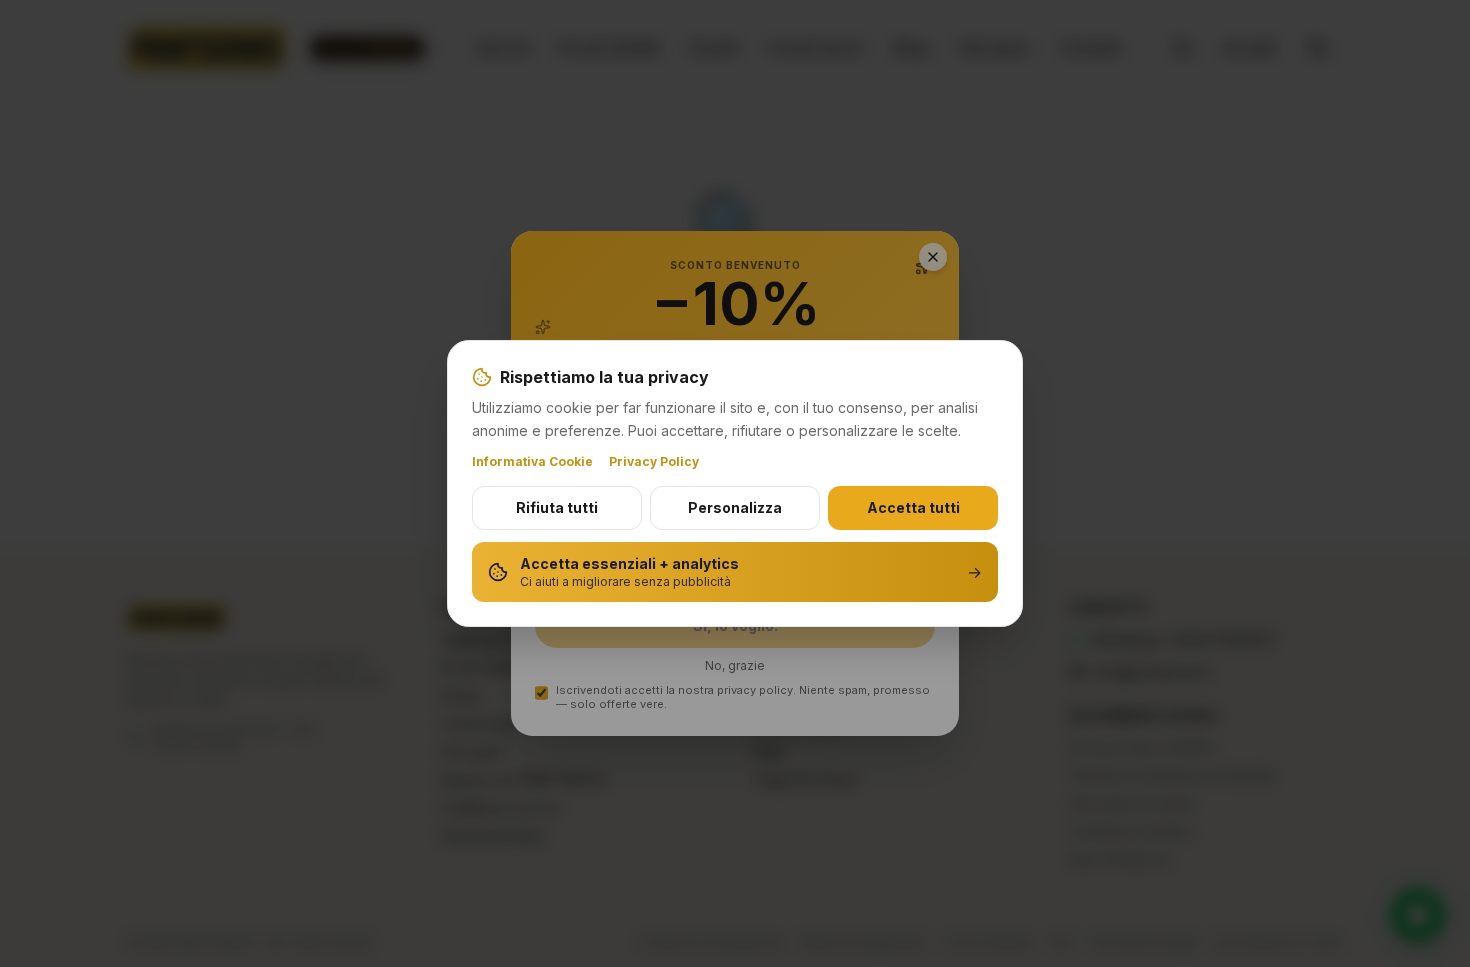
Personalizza (735, 507)
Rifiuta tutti (557, 507)
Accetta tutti (913, 507)
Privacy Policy (654, 461)
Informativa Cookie (532, 461)
